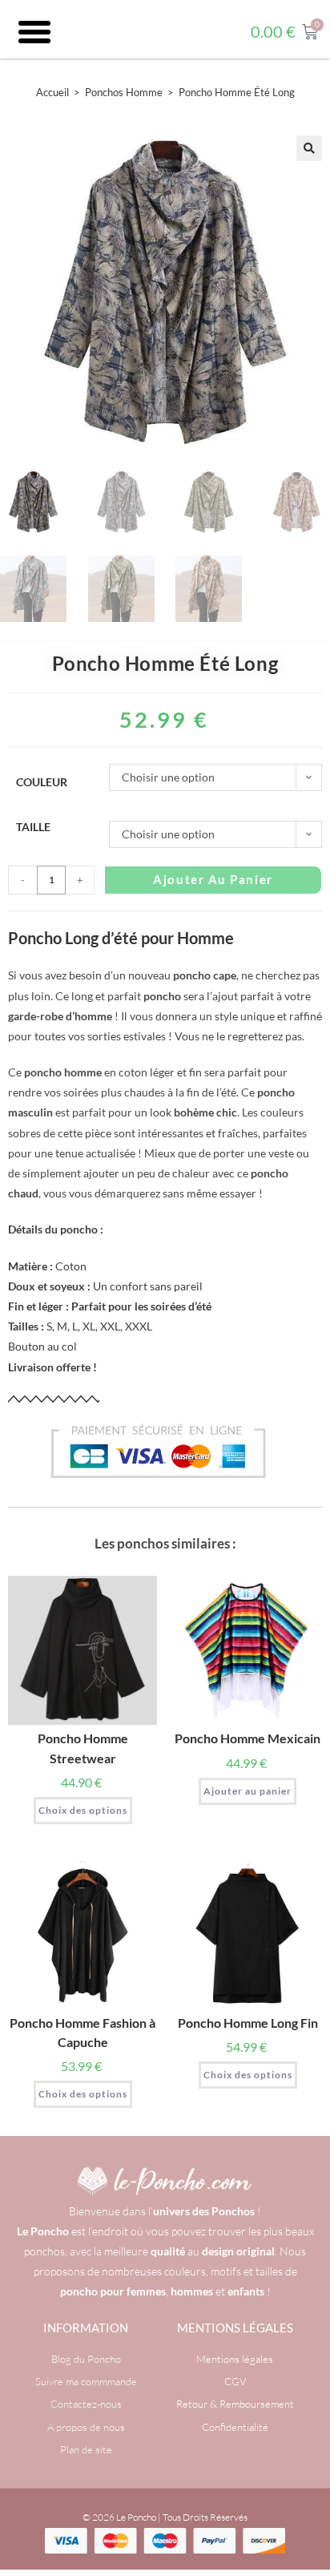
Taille (33, 827)
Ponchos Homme (124, 92)
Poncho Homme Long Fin (248, 2023)
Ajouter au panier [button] (247, 1791)
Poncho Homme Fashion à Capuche (82, 2032)
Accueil (52, 92)
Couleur (42, 782)
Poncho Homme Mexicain (247, 1738)
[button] (34, 32)
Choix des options (83, 1810)
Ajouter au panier (213, 879)
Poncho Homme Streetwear (83, 1748)
